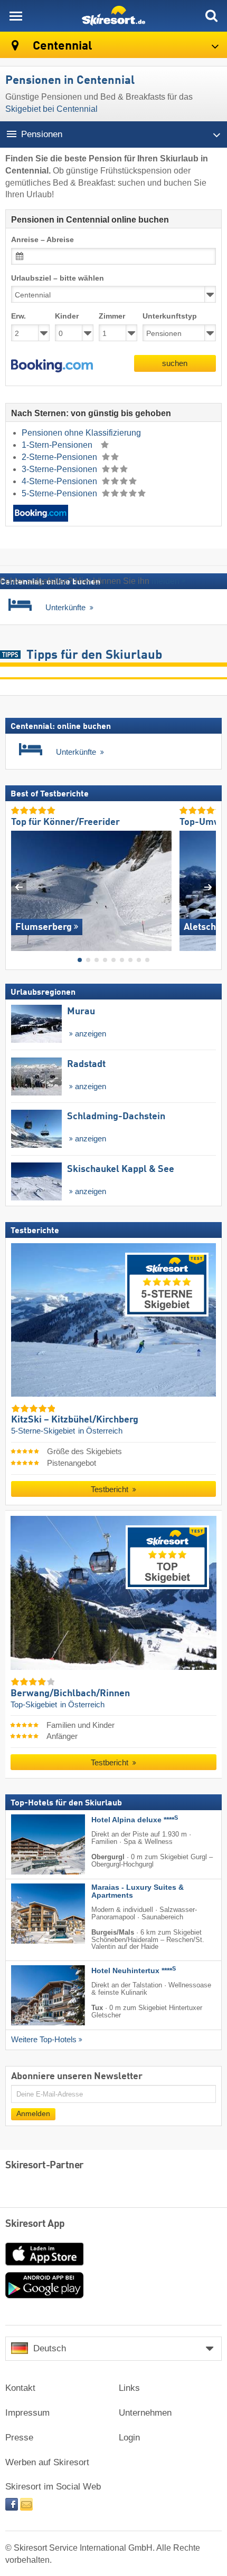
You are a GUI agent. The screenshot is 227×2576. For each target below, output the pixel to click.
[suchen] (211, 16)
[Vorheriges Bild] (19, 887)
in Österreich (100, 1431)
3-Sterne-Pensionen (60, 469)
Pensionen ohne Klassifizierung (81, 433)
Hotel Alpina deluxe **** (135, 1820)
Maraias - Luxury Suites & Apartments (138, 1891)
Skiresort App (35, 2224)
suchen (175, 363)
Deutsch (50, 2348)
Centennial (61, 46)
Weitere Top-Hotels (44, 2040)
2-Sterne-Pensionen (60, 457)
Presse (19, 2438)
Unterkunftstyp (170, 316)
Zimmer (112, 316)
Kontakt (20, 2388)
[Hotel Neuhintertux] (32, 1996)
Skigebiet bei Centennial (51, 109)
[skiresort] (113, 16)
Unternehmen (145, 2413)
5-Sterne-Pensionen (60, 493)
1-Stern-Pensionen (58, 445)
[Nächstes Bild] (208, 887)
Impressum (27, 2413)
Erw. (18, 316)
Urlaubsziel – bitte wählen (58, 278)
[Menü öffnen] (16, 16)
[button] (52, 366)
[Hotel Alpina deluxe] (32, 1844)
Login (129, 2438)
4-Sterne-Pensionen (60, 481)
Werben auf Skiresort (47, 2462)
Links (129, 2388)
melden (165, 581)
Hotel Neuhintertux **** (134, 1971)
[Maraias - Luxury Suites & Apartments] (32, 1914)
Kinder (67, 316)
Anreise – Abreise (42, 240)
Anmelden (33, 2114)
